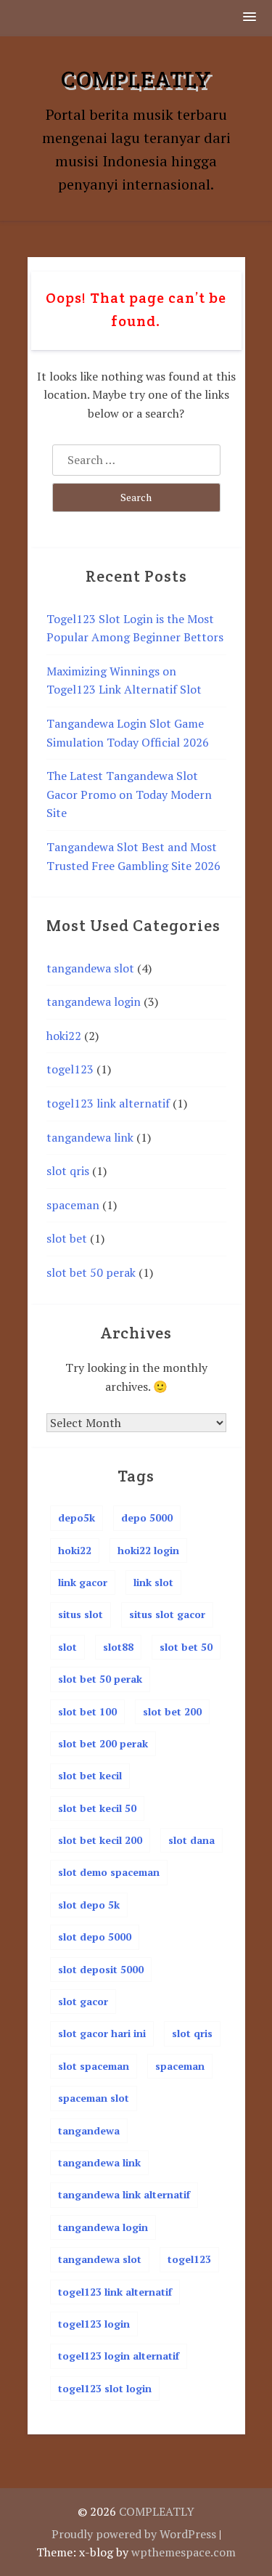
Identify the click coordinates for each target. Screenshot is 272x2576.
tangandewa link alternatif (124, 2194)
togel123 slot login (105, 2388)
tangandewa (89, 2130)
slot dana (191, 1840)
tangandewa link (90, 1137)
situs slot (81, 1614)
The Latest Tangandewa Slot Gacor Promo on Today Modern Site (129, 794)
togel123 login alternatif (119, 2356)
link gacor (83, 1582)
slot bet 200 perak (103, 1743)
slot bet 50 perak (91, 1272)
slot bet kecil (90, 1775)
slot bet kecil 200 (100, 1840)
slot (67, 1647)
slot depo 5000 (95, 1937)
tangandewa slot (90, 968)
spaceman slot (94, 2098)
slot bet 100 (87, 1711)
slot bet (67, 1238)
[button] (250, 18)
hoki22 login (148, 1550)
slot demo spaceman (109, 1872)
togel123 (70, 1069)
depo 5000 (147, 1517)
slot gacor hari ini (102, 2033)
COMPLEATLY (136, 79)
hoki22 (64, 1036)
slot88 (118, 1647)
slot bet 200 (172, 1711)
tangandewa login (94, 1001)
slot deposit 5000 (101, 1969)
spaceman (73, 1205)
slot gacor (83, 2001)
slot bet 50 (186, 1647)
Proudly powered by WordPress (134, 2534)
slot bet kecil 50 (97, 1808)
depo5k (77, 1517)
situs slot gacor (167, 1614)
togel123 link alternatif (108, 1103)
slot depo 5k (89, 1905)
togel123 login (94, 2324)
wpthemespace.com (184, 2552)
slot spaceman (94, 2066)
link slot (153, 1582)
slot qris (68, 1171)
